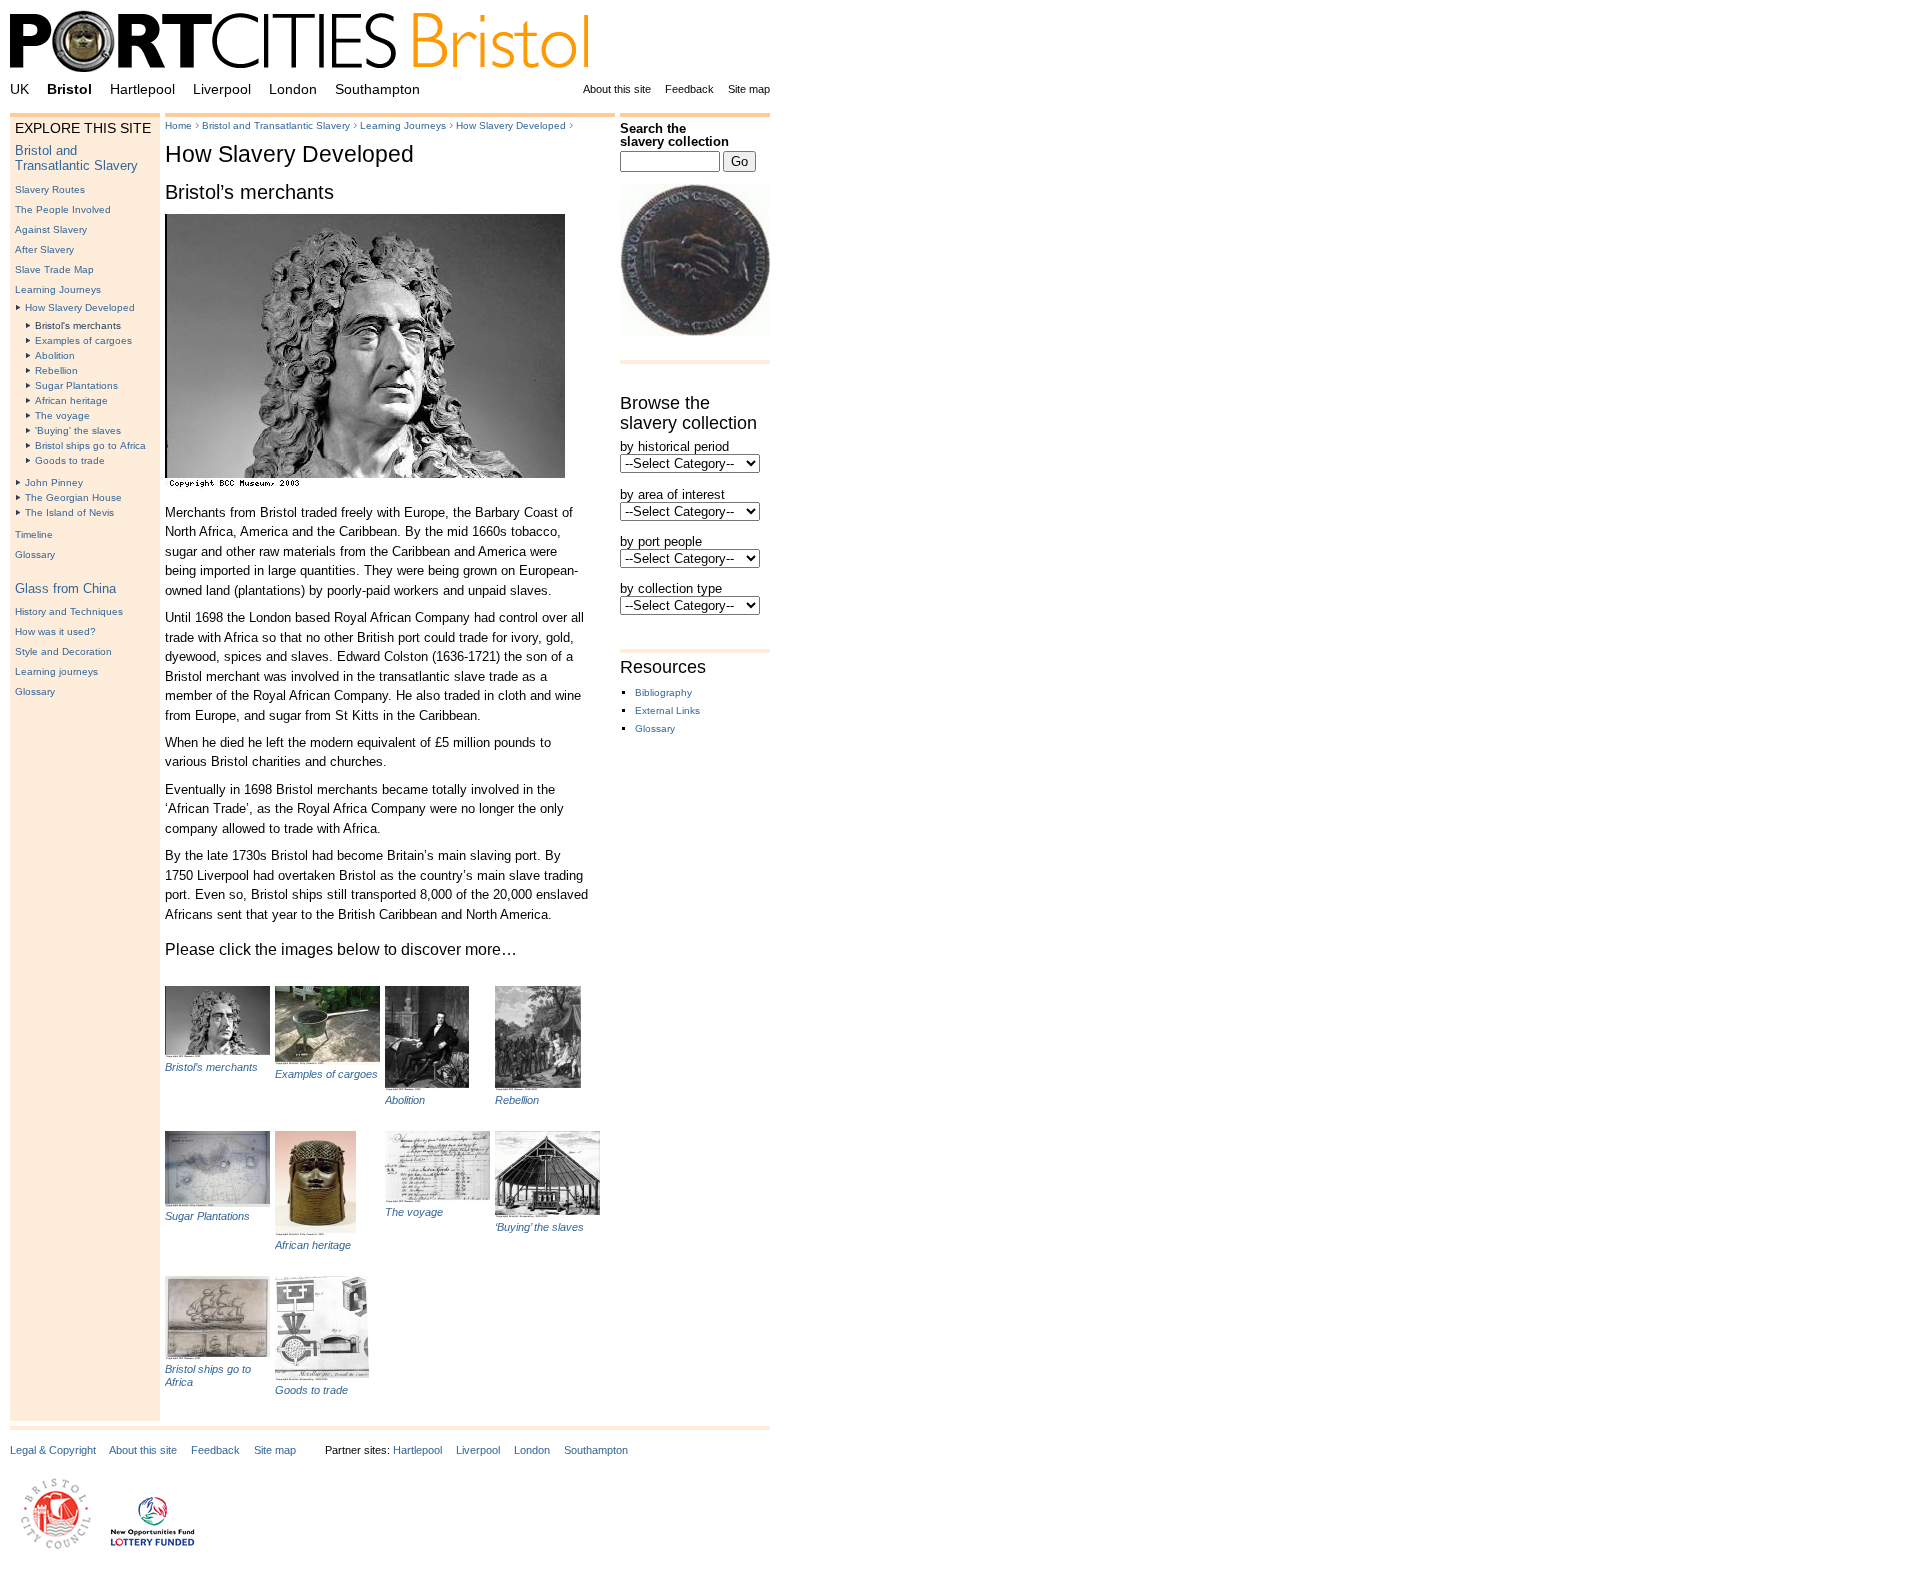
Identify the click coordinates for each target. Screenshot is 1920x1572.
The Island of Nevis (69, 512)
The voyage (62, 415)
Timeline (34, 534)
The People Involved (63, 209)
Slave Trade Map (54, 269)
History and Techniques (69, 611)
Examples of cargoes (83, 340)
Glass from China (65, 588)
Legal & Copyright (53, 1450)
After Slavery (44, 249)
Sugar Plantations (76, 385)
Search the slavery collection (674, 135)
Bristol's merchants (78, 325)
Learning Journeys (58, 289)
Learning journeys (56, 671)
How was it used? (55, 631)
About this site (617, 89)
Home (178, 125)
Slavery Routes (50, 189)
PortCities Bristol (307, 45)
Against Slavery (51, 229)
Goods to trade (70, 460)
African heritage (71, 400)
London (293, 89)
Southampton (377, 89)
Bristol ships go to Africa (90, 445)
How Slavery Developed (80, 307)
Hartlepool (142, 89)
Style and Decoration (63, 651)
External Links (667, 710)
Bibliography (663, 692)
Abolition (55, 355)
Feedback (689, 89)
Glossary (35, 554)
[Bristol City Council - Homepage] (56, 1545)
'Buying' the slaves (78, 430)
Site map (749, 89)
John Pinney (54, 482)
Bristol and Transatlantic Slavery (76, 158)
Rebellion (56, 370)
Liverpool (222, 89)
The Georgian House (73, 497)
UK (19, 89)
